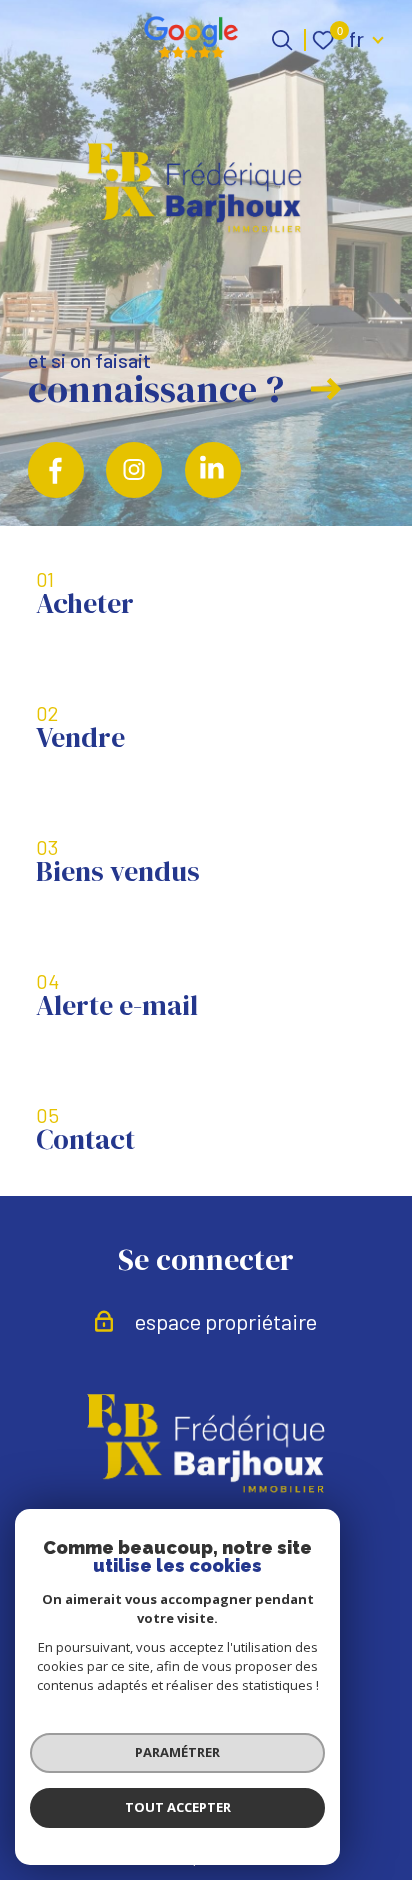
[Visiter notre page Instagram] (134, 470)
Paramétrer (177, 1752)
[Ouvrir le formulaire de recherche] (282, 40)
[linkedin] (213, 470)
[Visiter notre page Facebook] (56, 470)
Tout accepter (178, 1807)
